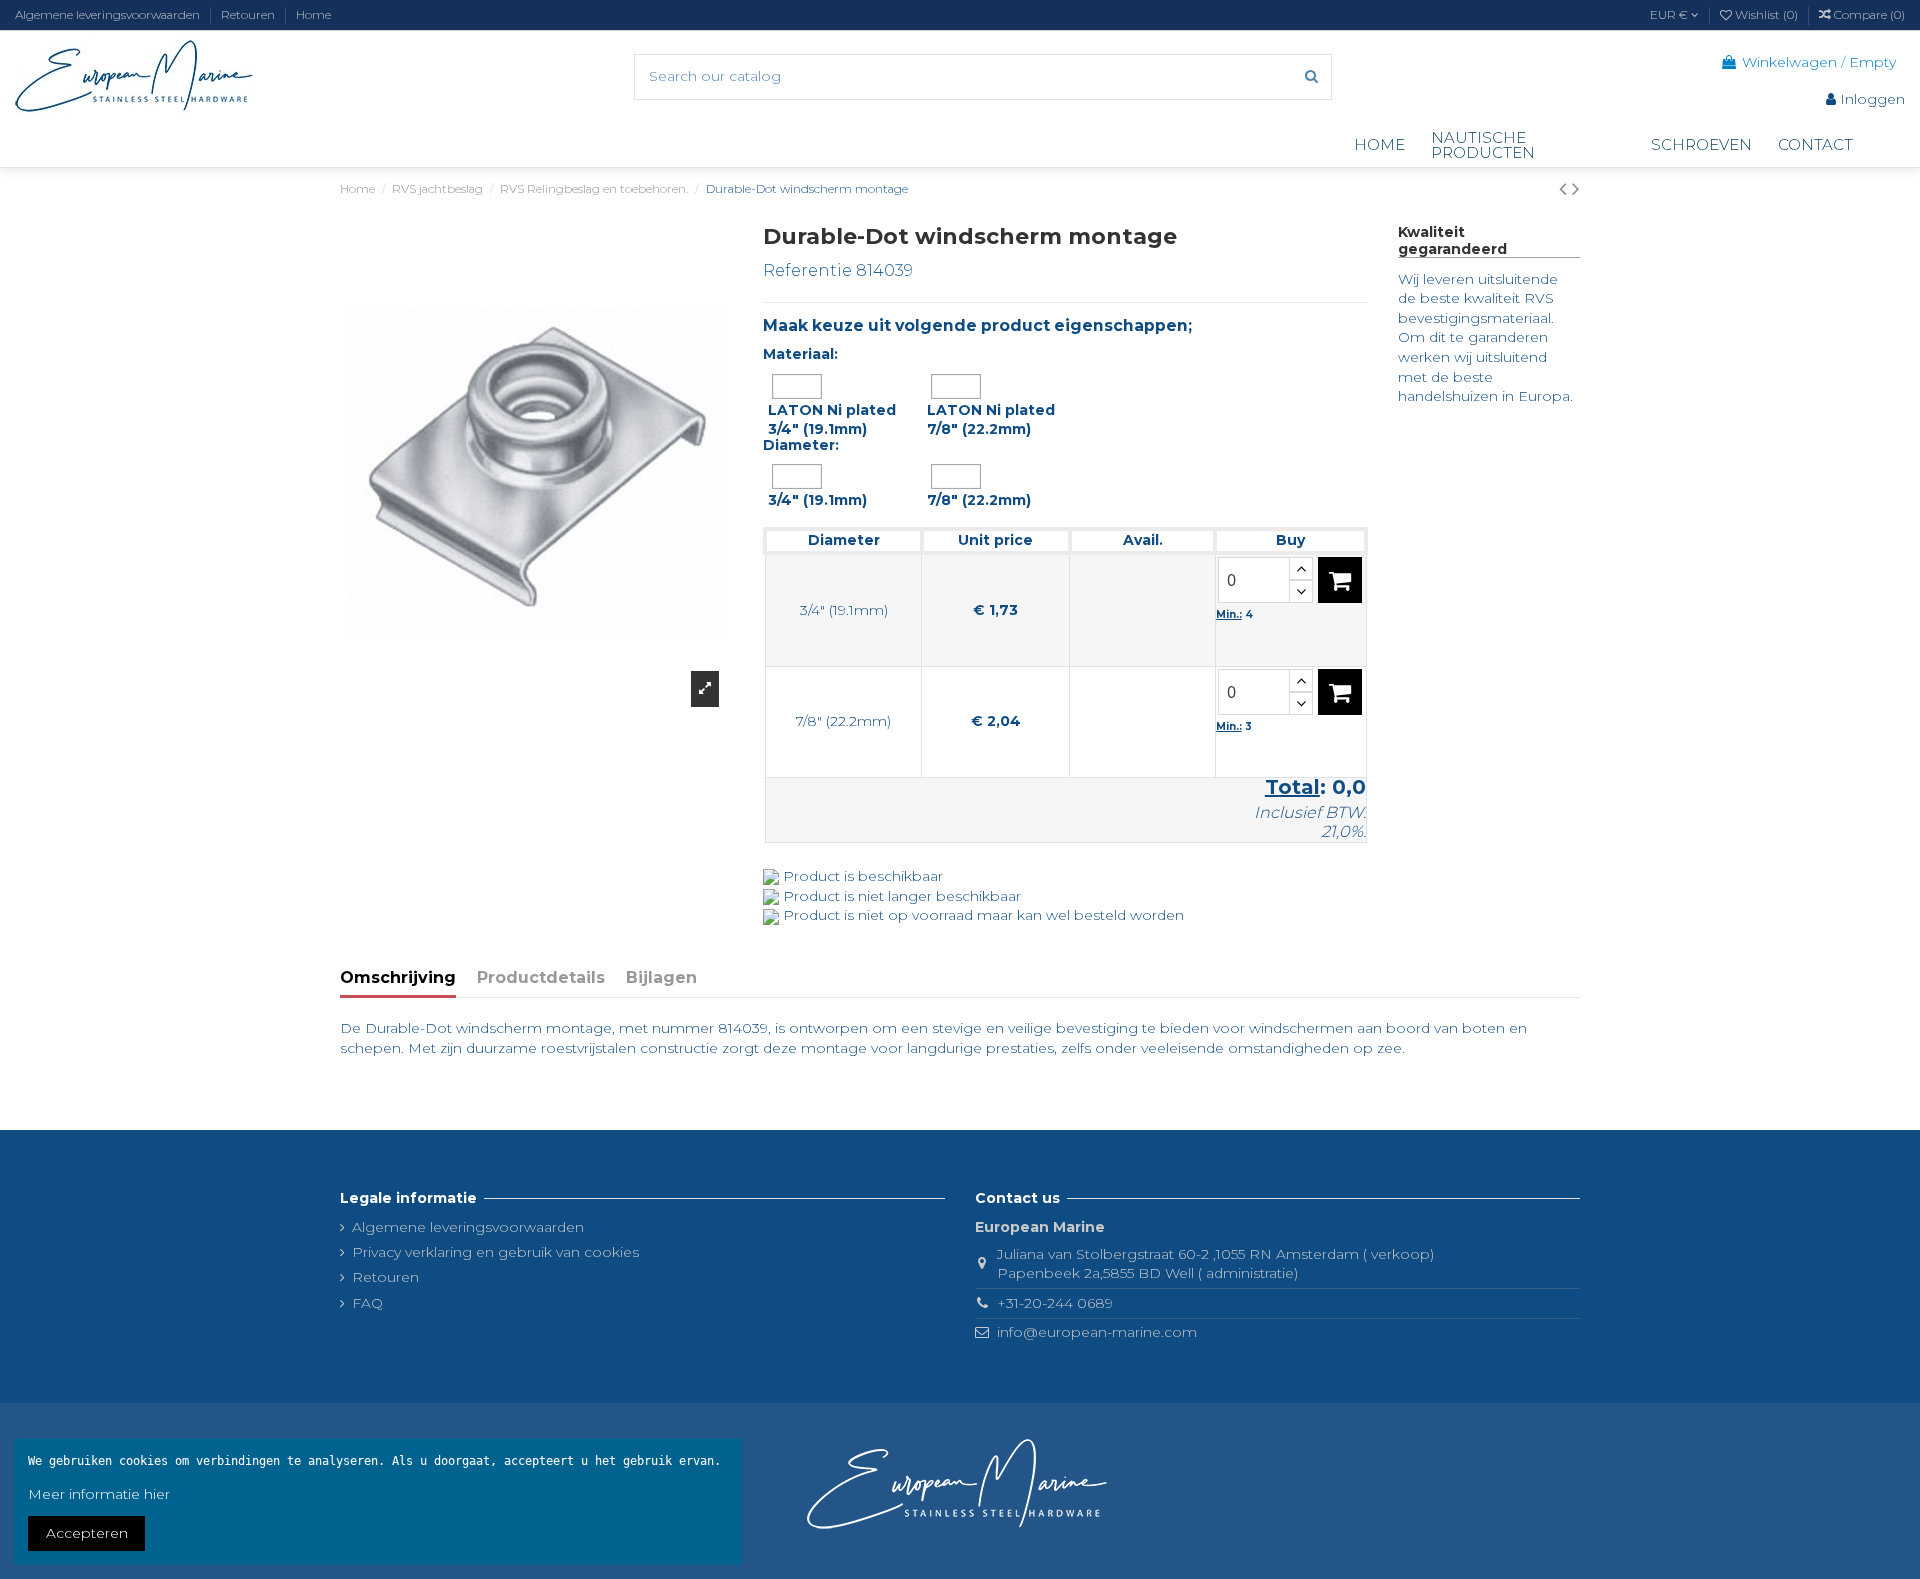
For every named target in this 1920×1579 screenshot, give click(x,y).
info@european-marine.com (1097, 1332)
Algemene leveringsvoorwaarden (109, 14)
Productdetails (541, 977)
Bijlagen (661, 977)
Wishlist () (1766, 14)
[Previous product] (1565, 188)
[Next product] (1576, 188)
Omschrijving (398, 977)
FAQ (367, 1303)
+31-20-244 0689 (1055, 1303)
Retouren (249, 14)
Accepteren (87, 1533)
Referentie (807, 270)
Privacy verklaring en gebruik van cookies (495, 1252)
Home (313, 14)
